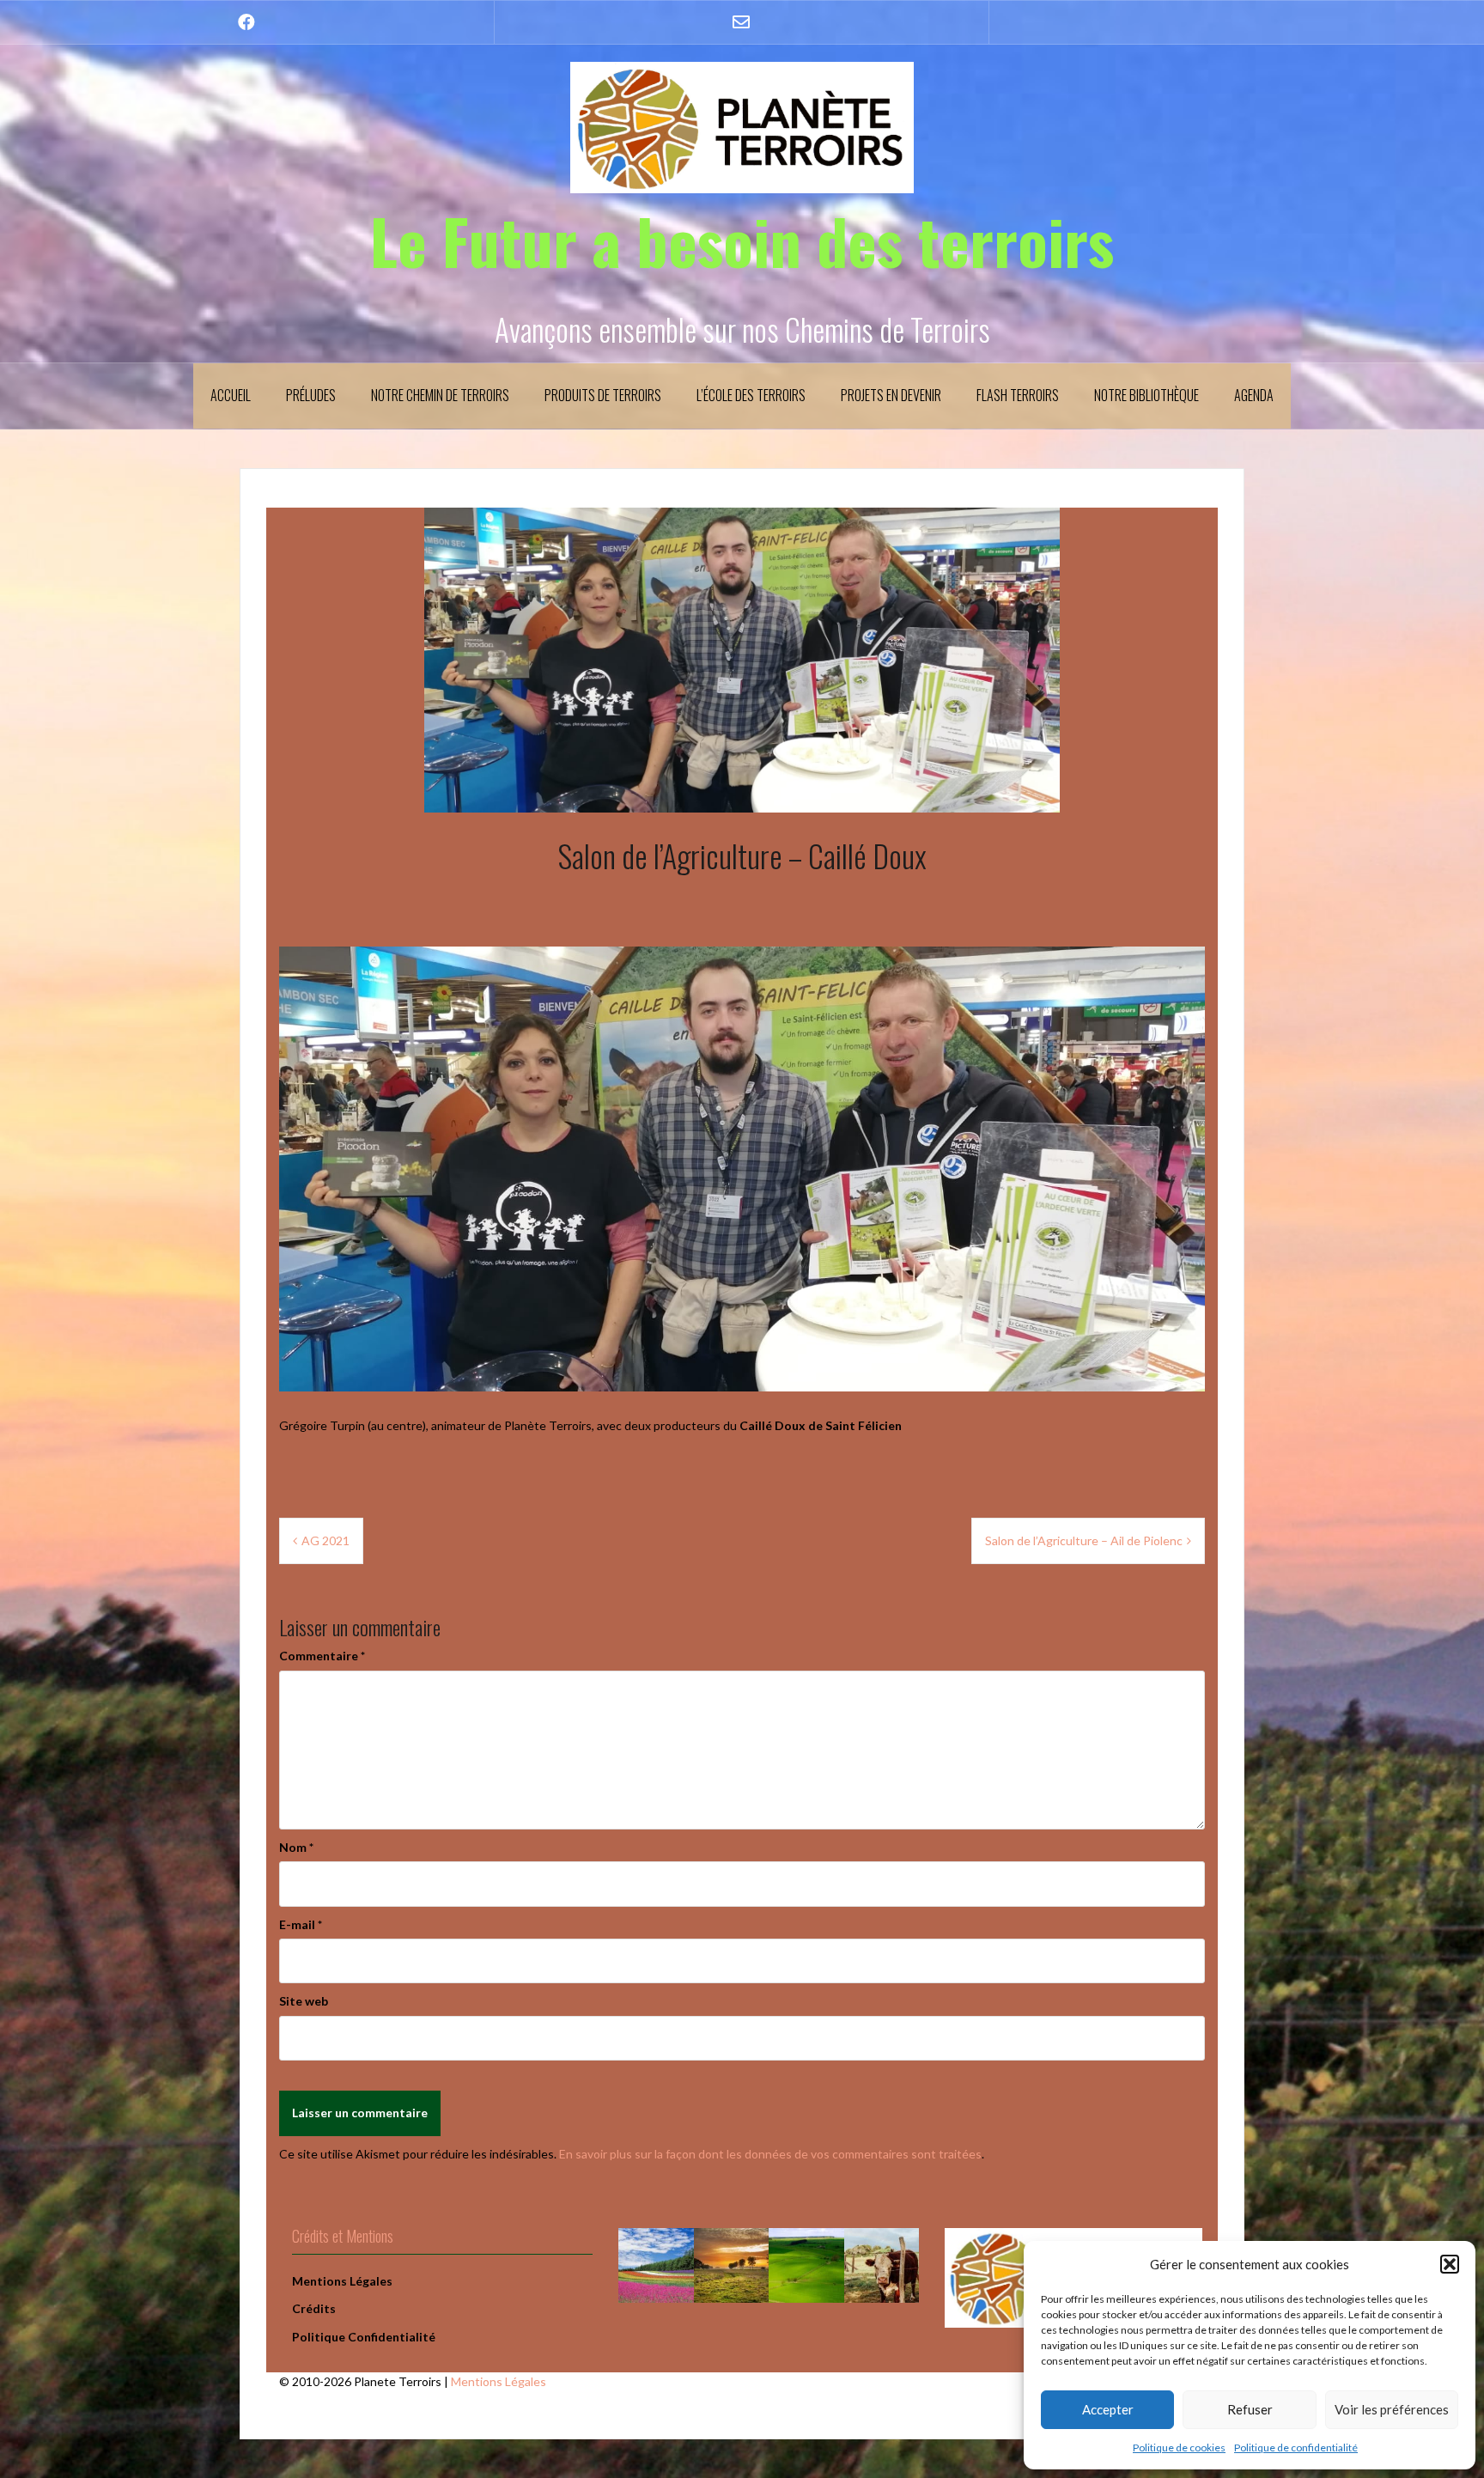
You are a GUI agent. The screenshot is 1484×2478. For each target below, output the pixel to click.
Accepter (1108, 2409)
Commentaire (322, 1656)
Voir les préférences (1392, 2409)
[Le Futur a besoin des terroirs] (742, 126)
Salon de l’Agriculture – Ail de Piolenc (1084, 1540)
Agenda (1254, 395)
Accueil (231, 395)
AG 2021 (325, 1540)
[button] (1450, 2264)
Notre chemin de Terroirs (440, 395)
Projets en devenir (891, 395)
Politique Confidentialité (364, 2337)
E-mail (301, 1924)
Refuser (1250, 2409)
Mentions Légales (499, 2381)
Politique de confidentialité (1296, 2448)
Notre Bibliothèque (1146, 395)
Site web (304, 2001)
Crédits (314, 2308)
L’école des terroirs (751, 395)
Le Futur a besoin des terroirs (742, 240)
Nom (296, 1847)
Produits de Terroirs (603, 395)
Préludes (311, 395)
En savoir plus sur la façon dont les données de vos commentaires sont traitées (770, 2154)
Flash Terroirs (1018, 395)
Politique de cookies (1179, 2448)
